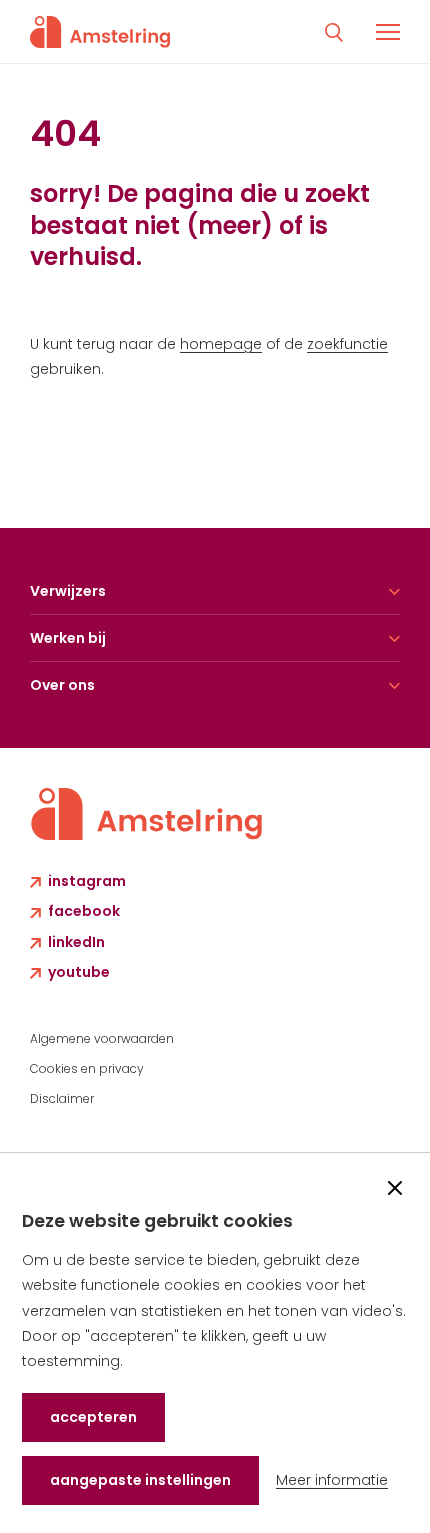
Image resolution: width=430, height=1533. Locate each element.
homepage (221, 344)
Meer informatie (332, 1480)
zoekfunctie (347, 344)
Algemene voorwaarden (102, 1038)
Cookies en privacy (87, 1068)
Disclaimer (62, 1098)
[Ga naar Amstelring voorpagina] (100, 32)
